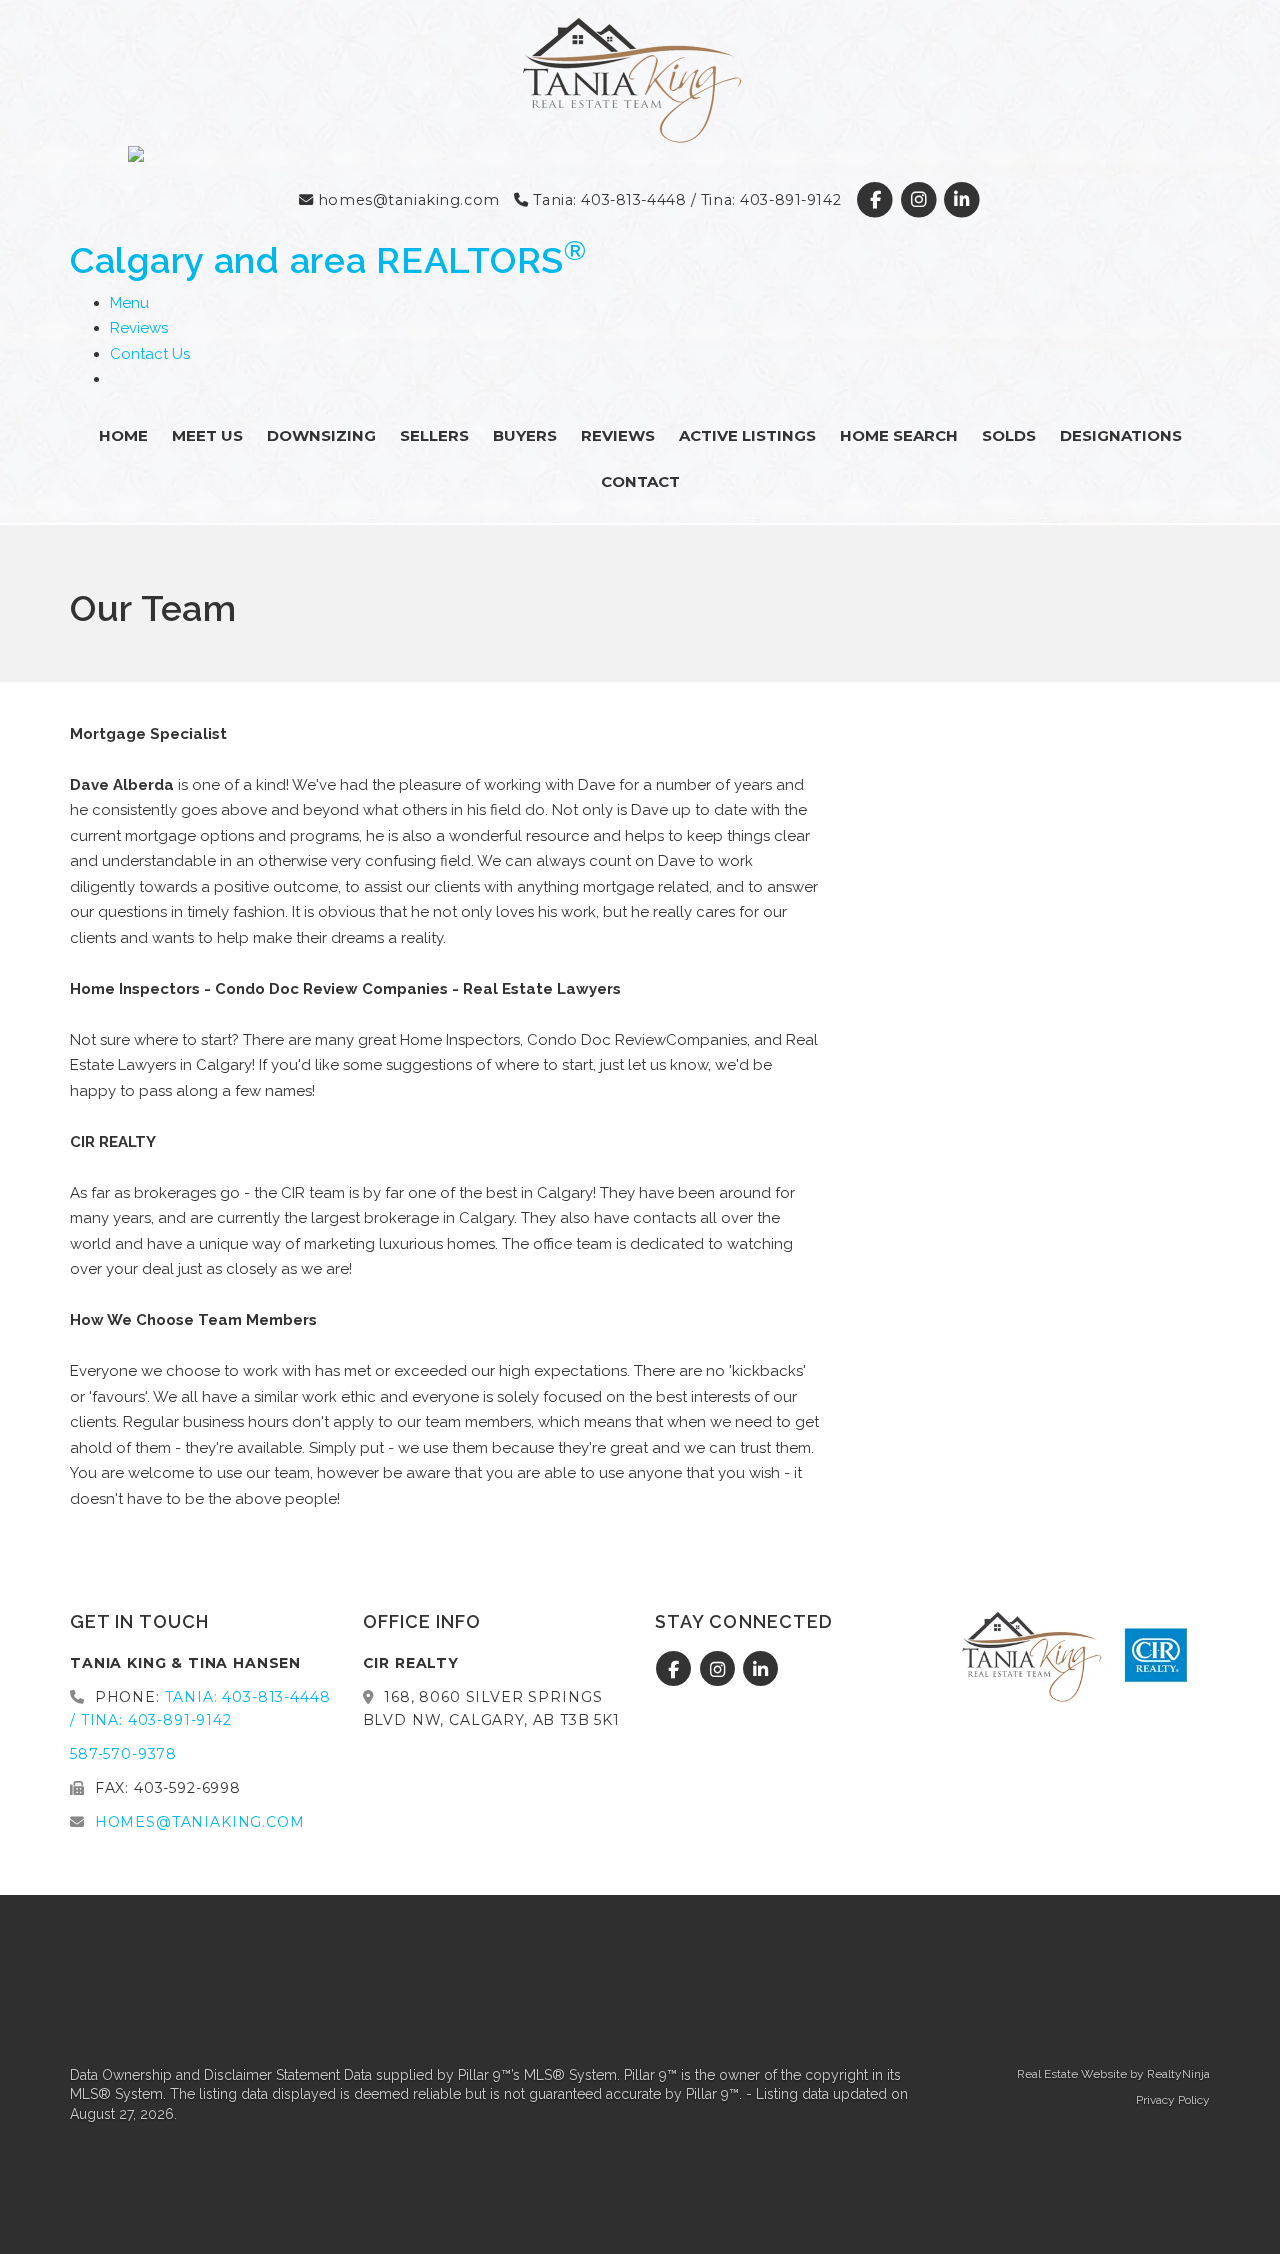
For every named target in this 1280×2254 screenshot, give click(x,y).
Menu (129, 303)
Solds (1009, 435)
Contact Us (150, 354)
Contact (640, 481)
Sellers (434, 435)
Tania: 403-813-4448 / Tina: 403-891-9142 (685, 200)
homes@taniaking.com (406, 200)
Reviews (139, 328)
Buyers (525, 435)
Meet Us (207, 435)
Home (123, 435)
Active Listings (747, 435)
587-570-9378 (123, 1754)
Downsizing (321, 435)
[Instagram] (920, 200)
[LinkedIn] (961, 200)
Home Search (899, 435)
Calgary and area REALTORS (328, 260)
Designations (1121, 435)
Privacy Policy (1173, 2100)
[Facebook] (877, 200)
